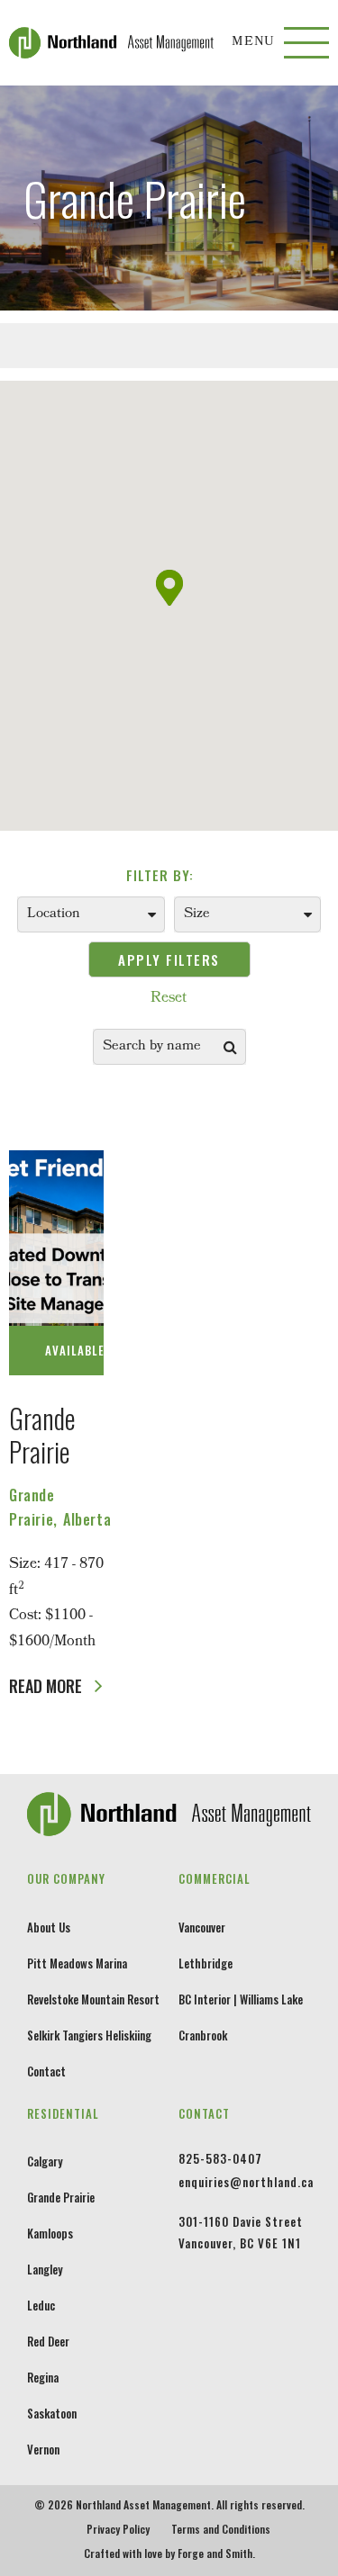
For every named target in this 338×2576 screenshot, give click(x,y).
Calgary (45, 2161)
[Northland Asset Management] (120, 43)
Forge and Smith (215, 2553)
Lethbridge (206, 1963)
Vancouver (202, 1927)
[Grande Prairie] (56, 1263)
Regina (43, 2377)
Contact (46, 2071)
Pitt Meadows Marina (77, 1963)
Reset (169, 999)
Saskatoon (52, 2413)
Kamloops (50, 2233)
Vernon (43, 2449)
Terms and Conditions (221, 2529)
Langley (45, 2269)
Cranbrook (203, 2035)
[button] (169, 588)
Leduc (41, 2305)
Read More (47, 1686)
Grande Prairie (42, 1434)
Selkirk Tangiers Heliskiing (89, 2035)
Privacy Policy (118, 2529)
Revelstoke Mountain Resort (93, 1999)
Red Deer (48, 2341)
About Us (49, 1927)
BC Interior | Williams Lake (241, 1999)
